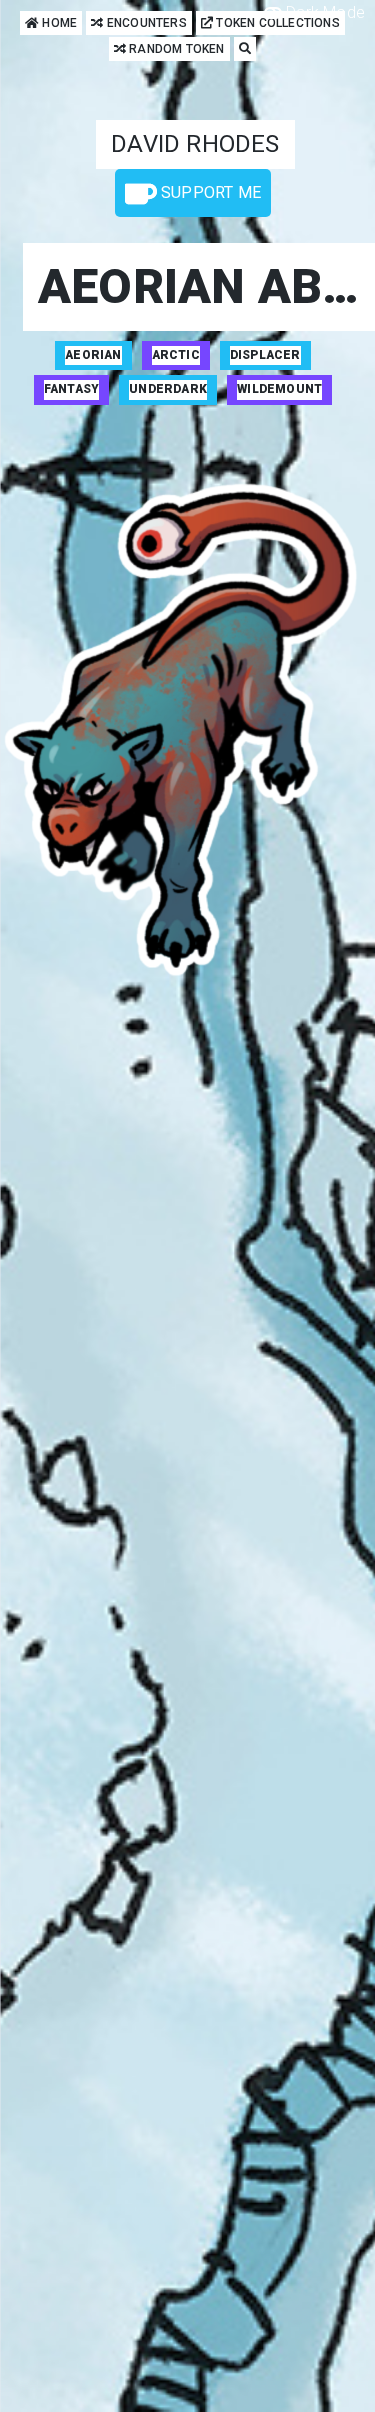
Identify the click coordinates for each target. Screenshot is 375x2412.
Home (58, 23)
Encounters (145, 23)
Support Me (208, 192)
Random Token (175, 49)
